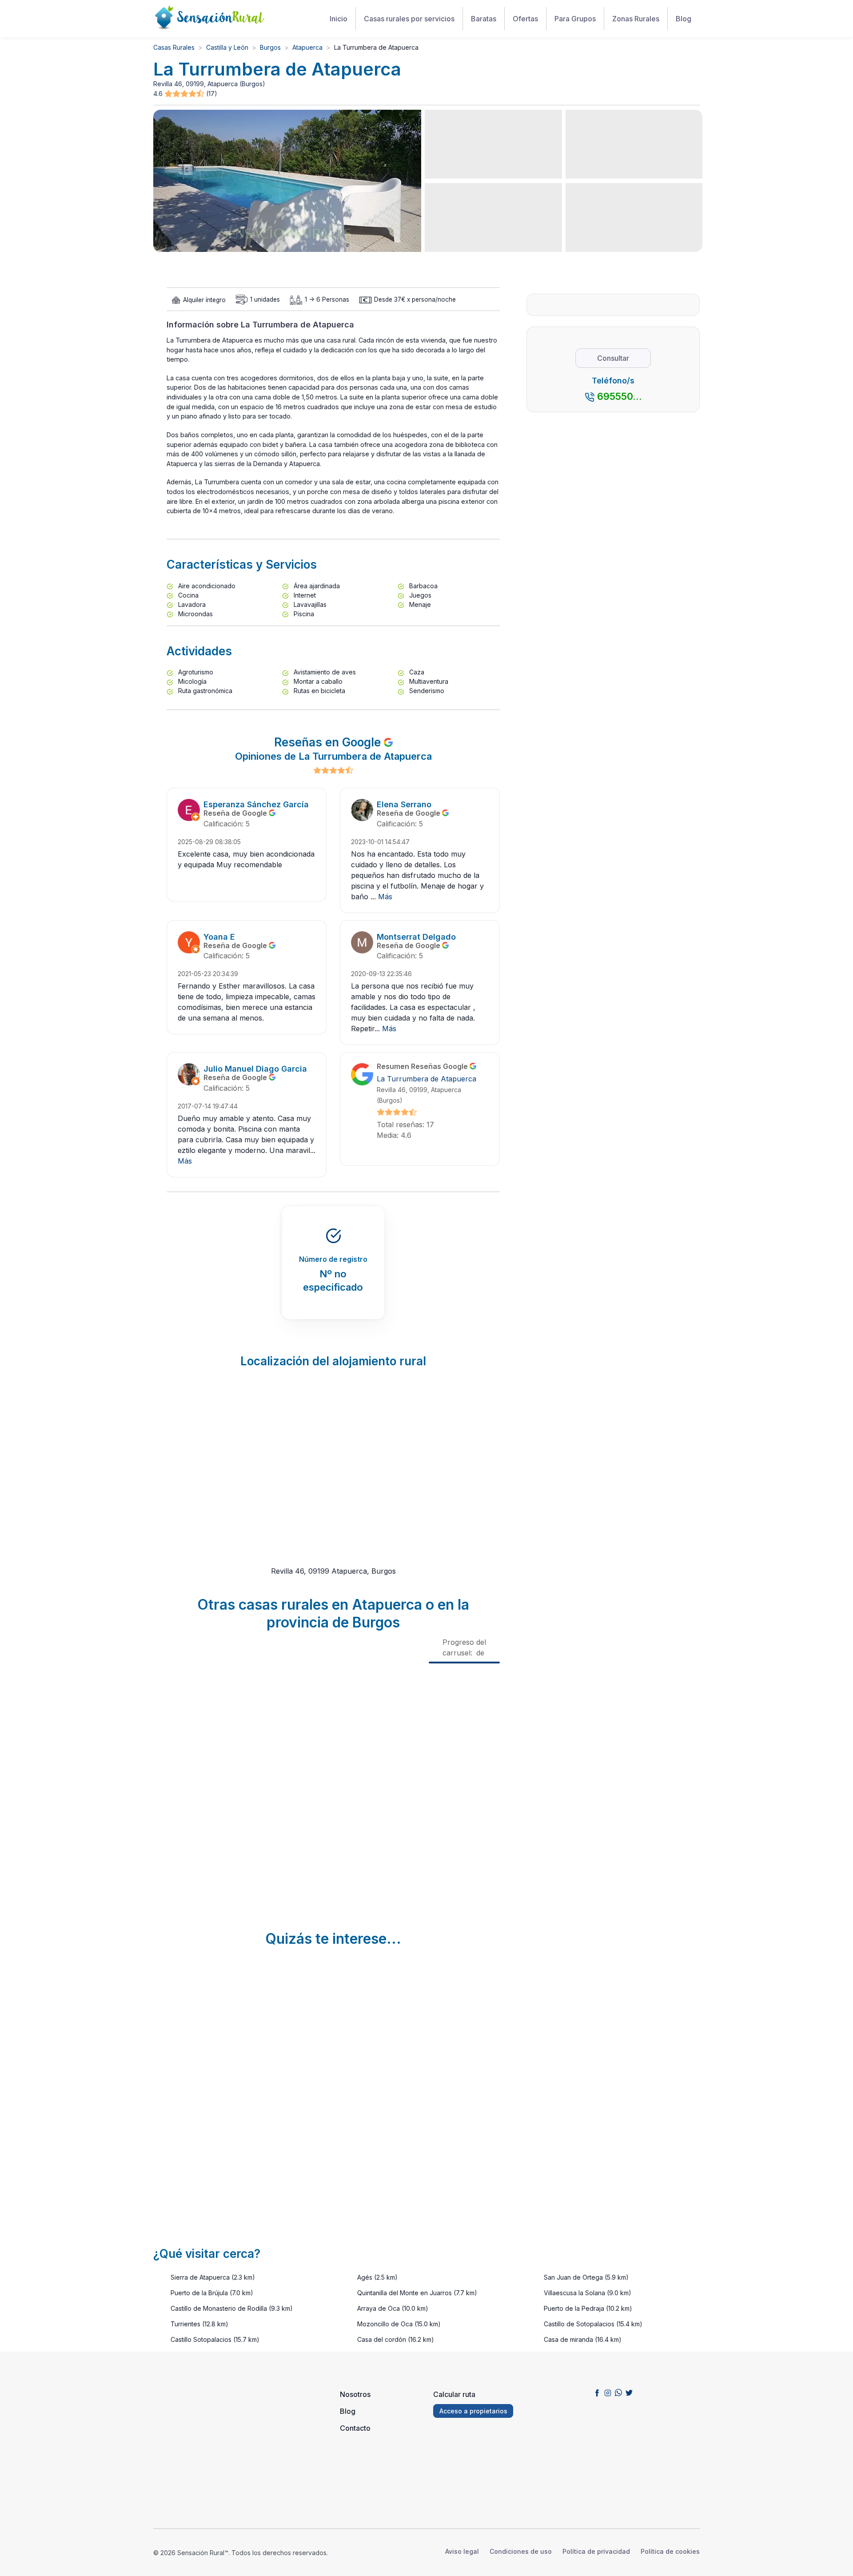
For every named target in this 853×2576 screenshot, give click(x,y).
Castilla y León (227, 47)
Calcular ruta (454, 2394)
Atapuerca (307, 47)
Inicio (339, 19)
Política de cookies (670, 2551)
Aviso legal (462, 2551)
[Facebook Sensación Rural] (597, 2393)
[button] (185, 94)
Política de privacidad (596, 2551)
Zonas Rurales (636, 19)
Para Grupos (575, 19)
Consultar (613, 358)
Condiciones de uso (521, 2551)
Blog (684, 19)
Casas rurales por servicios (409, 19)
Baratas (484, 19)
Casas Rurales (174, 47)
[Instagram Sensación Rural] (608, 2393)
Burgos (270, 47)
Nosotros (355, 2394)
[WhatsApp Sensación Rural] (618, 2393)
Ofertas (525, 19)
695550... (620, 396)
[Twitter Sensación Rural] (629, 2393)
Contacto (355, 2428)
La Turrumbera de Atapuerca (426, 1079)
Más (385, 897)
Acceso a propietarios (473, 2411)
